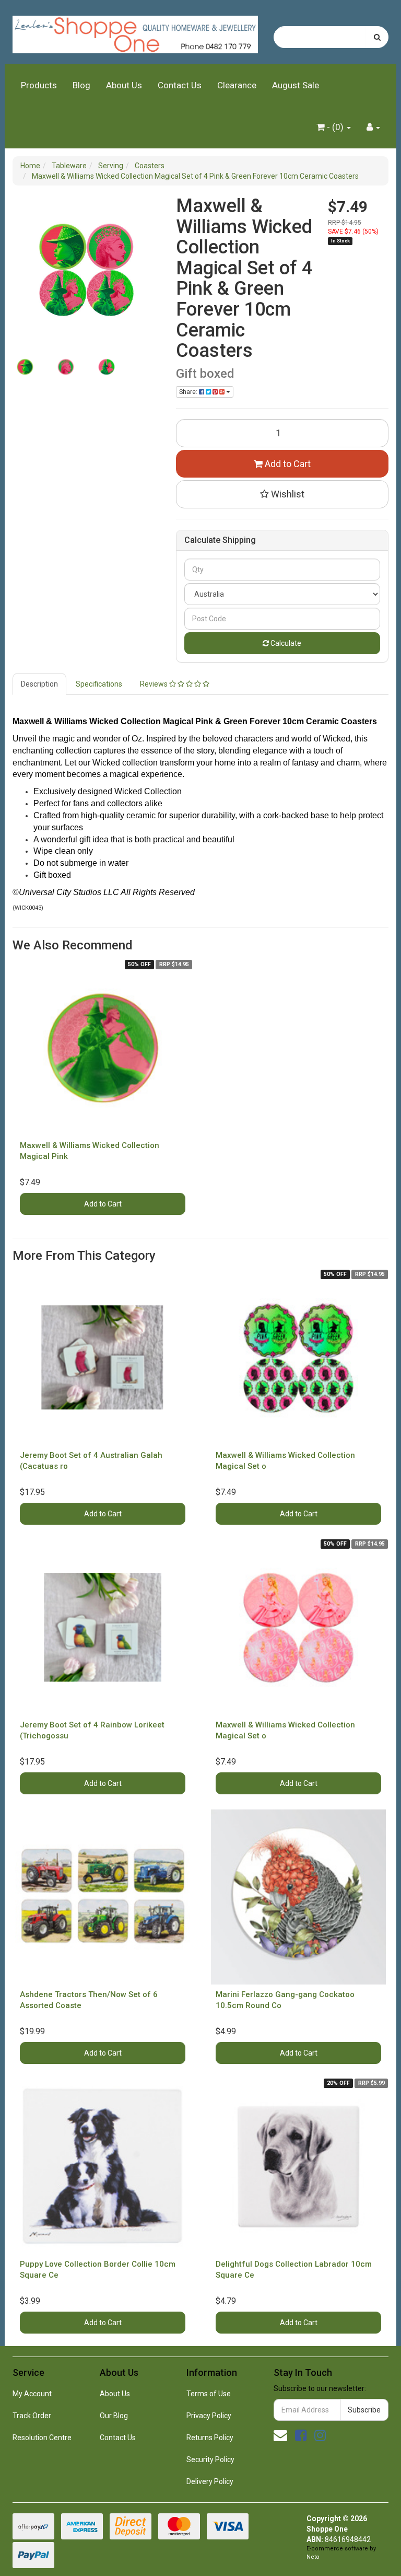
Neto (313, 2557)
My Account (32, 2394)
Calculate (285, 643)
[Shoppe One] (135, 31)
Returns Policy (210, 2438)
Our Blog (114, 2416)
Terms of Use (209, 2394)
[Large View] (25, 367)
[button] (282, 494)
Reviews (155, 684)
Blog (81, 85)
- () (335, 127)
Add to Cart (287, 464)
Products (39, 85)
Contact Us (180, 85)
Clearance (237, 85)
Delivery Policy (210, 2481)
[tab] (40, 684)
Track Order (32, 2416)
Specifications (99, 684)
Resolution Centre (42, 2438)
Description (39, 684)
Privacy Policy (209, 2416)
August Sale (296, 85)
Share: (189, 392)
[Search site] (377, 37)
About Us (124, 85)
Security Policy (210, 2459)
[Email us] (280, 2435)
